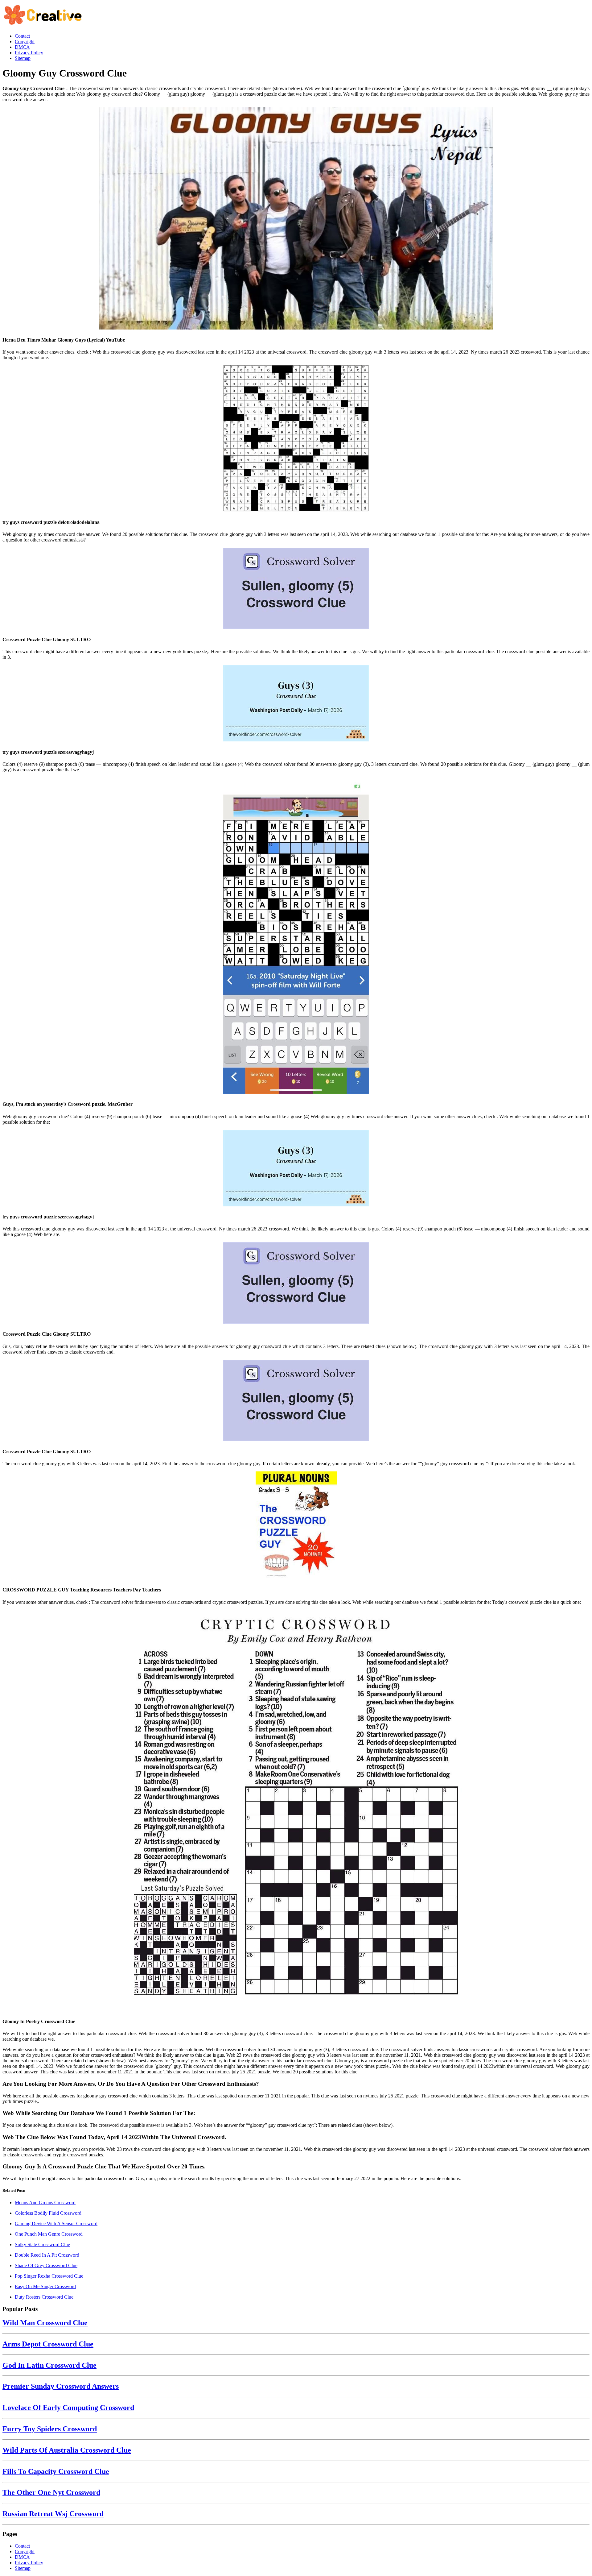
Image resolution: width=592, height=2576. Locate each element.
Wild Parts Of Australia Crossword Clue (67, 2450)
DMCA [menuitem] (22, 47)
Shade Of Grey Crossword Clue (46, 2265)
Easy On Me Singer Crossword (45, 2286)
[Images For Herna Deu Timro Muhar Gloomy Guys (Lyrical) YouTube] (296, 219)
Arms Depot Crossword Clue (48, 2344)
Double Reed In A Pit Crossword (47, 2255)
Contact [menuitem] (22, 36)
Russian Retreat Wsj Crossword (53, 2514)
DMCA (22, 2557)
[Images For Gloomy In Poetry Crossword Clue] (296, 1811)
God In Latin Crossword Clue (49, 2365)
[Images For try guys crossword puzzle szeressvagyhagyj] (296, 704)
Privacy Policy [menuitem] (29, 53)
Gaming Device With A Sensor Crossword (56, 2223)
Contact (22, 2546)
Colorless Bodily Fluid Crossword (48, 2213)
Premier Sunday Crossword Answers (61, 2386)
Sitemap (23, 2568)
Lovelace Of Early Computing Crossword (68, 2408)
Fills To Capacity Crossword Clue (56, 2471)
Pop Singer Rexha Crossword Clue (49, 2276)
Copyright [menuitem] (25, 41)
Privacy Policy (29, 2563)
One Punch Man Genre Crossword (49, 2234)
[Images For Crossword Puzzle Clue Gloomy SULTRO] (296, 589)
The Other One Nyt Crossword (51, 2492)
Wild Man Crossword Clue (45, 2323)
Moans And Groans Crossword (45, 2203)
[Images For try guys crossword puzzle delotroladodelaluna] (296, 439)
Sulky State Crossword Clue (42, 2244)
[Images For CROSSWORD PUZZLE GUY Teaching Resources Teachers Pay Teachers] (296, 1526)
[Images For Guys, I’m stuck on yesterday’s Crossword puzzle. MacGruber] (296, 936)
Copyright (25, 2551)
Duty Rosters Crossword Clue (44, 2297)
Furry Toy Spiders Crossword (50, 2429)
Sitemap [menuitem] (23, 58)
